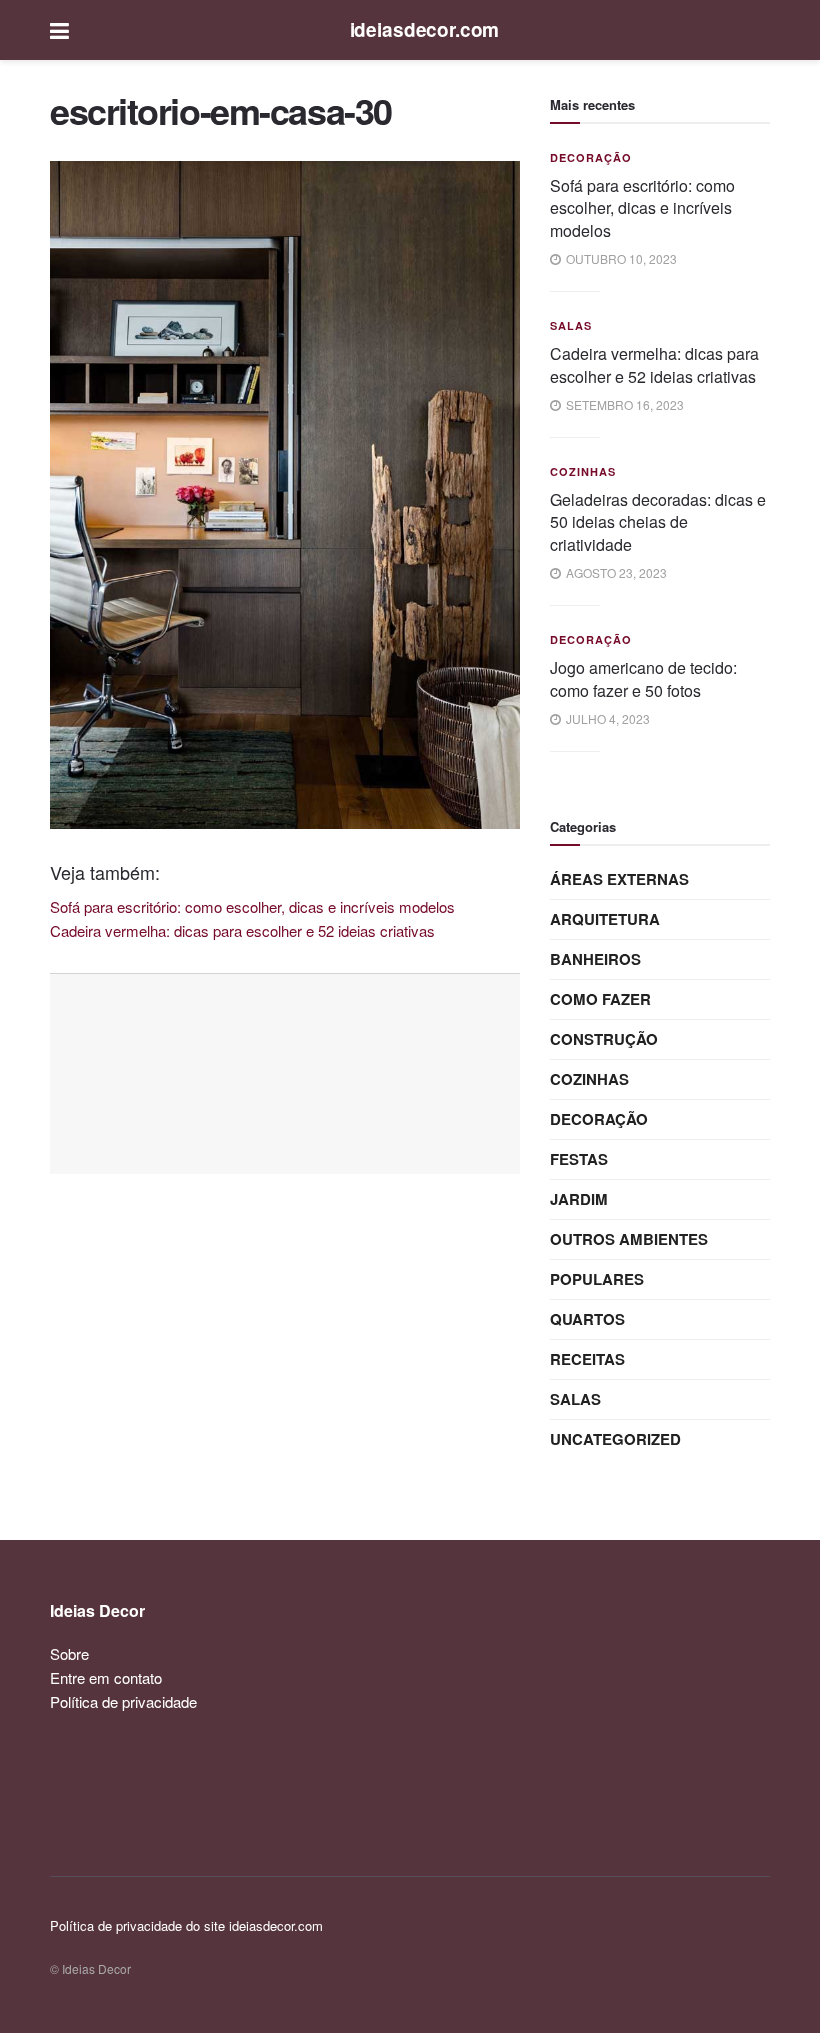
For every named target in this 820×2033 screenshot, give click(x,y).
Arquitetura (605, 919)
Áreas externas (619, 879)
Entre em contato (106, 1677)
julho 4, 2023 (606, 718)
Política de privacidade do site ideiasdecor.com (186, 1925)
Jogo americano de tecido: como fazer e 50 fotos (643, 678)
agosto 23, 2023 (615, 572)
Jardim (579, 1199)
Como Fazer (600, 999)
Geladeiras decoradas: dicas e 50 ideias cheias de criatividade (658, 522)
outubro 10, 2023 (620, 258)
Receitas (587, 1359)
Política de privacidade (123, 1701)
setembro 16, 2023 (623, 404)
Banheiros (595, 959)
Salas (571, 325)
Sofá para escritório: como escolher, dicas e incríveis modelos (642, 208)
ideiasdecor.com (425, 29)
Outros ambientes (629, 1239)
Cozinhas (583, 471)
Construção (604, 1039)
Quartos (587, 1319)
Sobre (69, 1653)
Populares (597, 1279)
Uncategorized (615, 1439)
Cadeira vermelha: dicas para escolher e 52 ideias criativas (654, 364)
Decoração (591, 157)
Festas (579, 1159)
